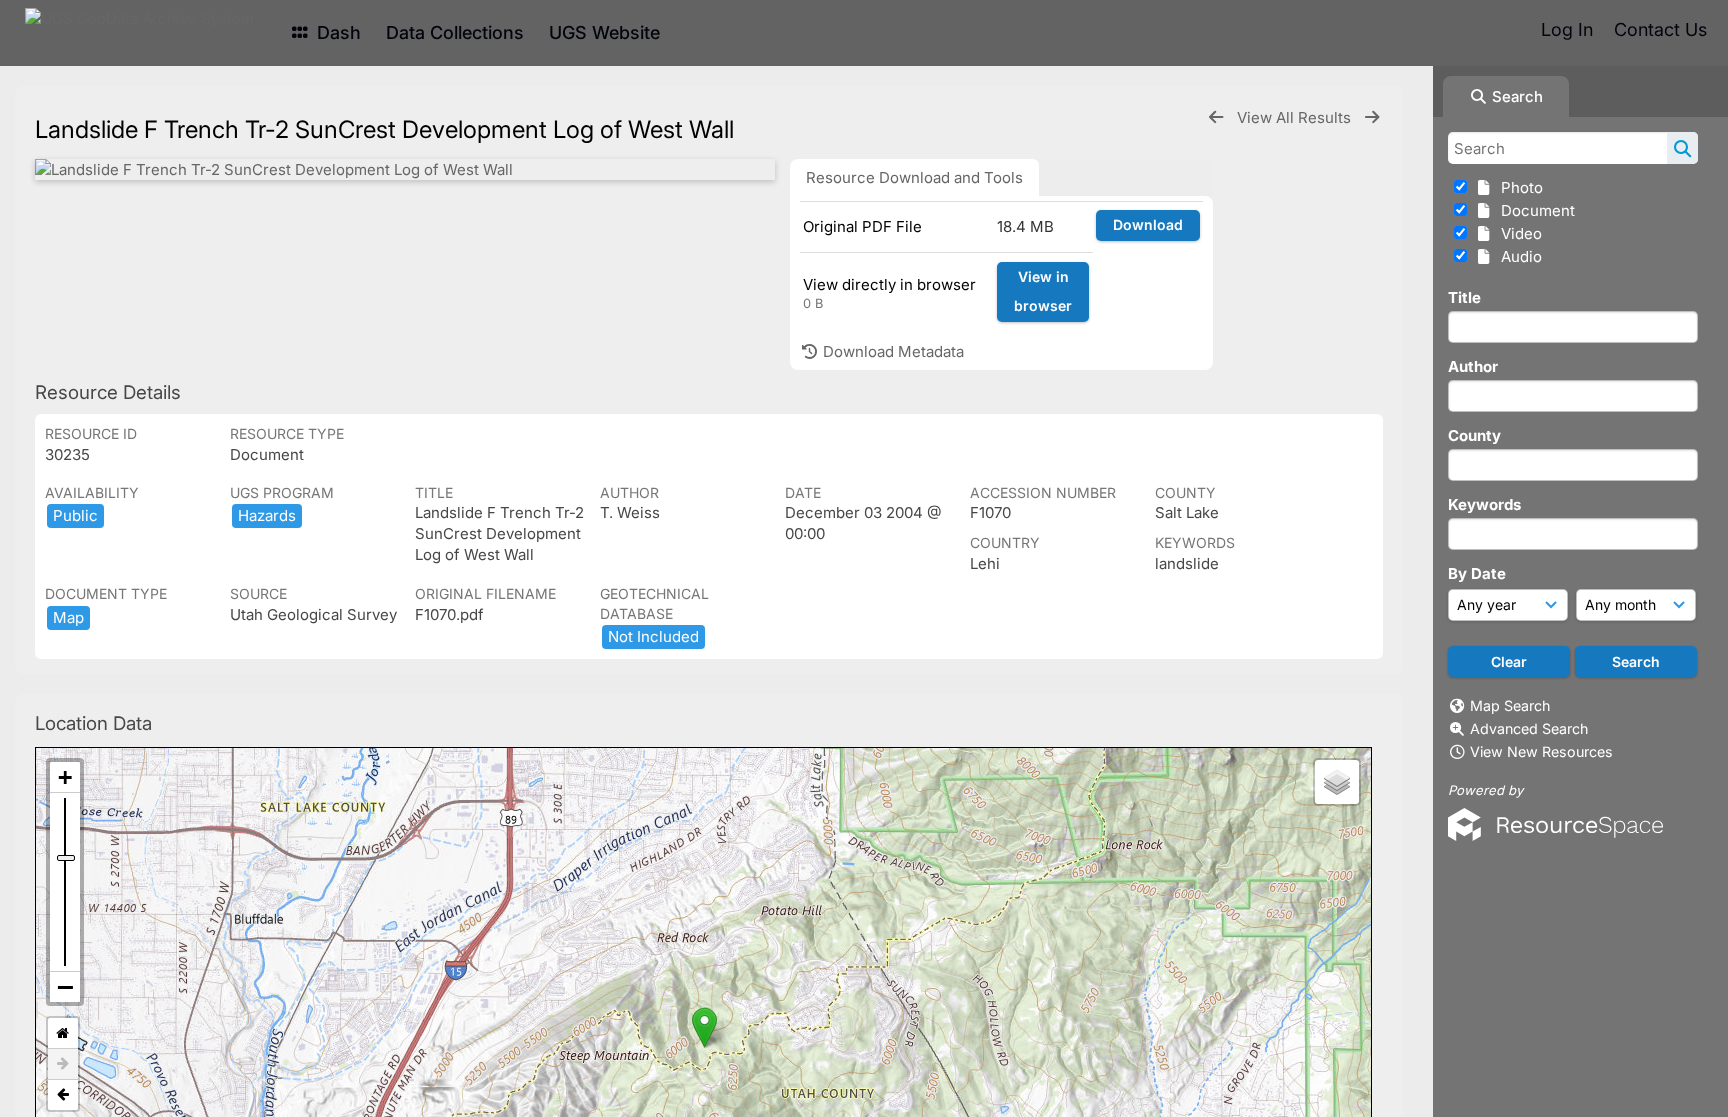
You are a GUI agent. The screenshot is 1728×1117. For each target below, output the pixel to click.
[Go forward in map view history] (63, 1064)
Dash (336, 32)
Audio (1517, 256)
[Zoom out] (65, 987)
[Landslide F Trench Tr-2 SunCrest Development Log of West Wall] (405, 169)
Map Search (1510, 705)
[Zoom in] (65, 777)
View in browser (1043, 291)
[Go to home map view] (63, 1033)
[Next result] (1372, 117)
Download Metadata (891, 351)
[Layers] (1337, 782)
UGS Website (604, 32)
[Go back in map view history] (63, 1095)
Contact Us (1660, 29)
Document (1534, 210)
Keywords (1484, 504)
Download (1148, 224)
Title (1464, 297)
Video (1517, 233)
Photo (1518, 187)
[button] (704, 1027)
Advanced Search (1529, 728)
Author (1473, 366)
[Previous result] (1216, 117)
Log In (1567, 29)
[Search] (1682, 148)
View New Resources (1541, 751)
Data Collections (455, 32)
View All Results (1296, 117)
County (1474, 435)
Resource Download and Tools (914, 177)
